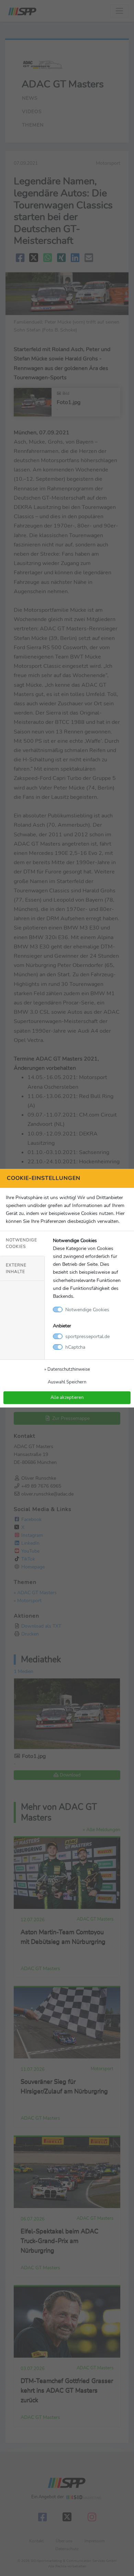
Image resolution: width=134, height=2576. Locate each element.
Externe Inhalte (16, 1268)
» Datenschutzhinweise (67, 1369)
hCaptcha (75, 1347)
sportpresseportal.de (87, 1336)
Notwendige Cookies (21, 1243)
